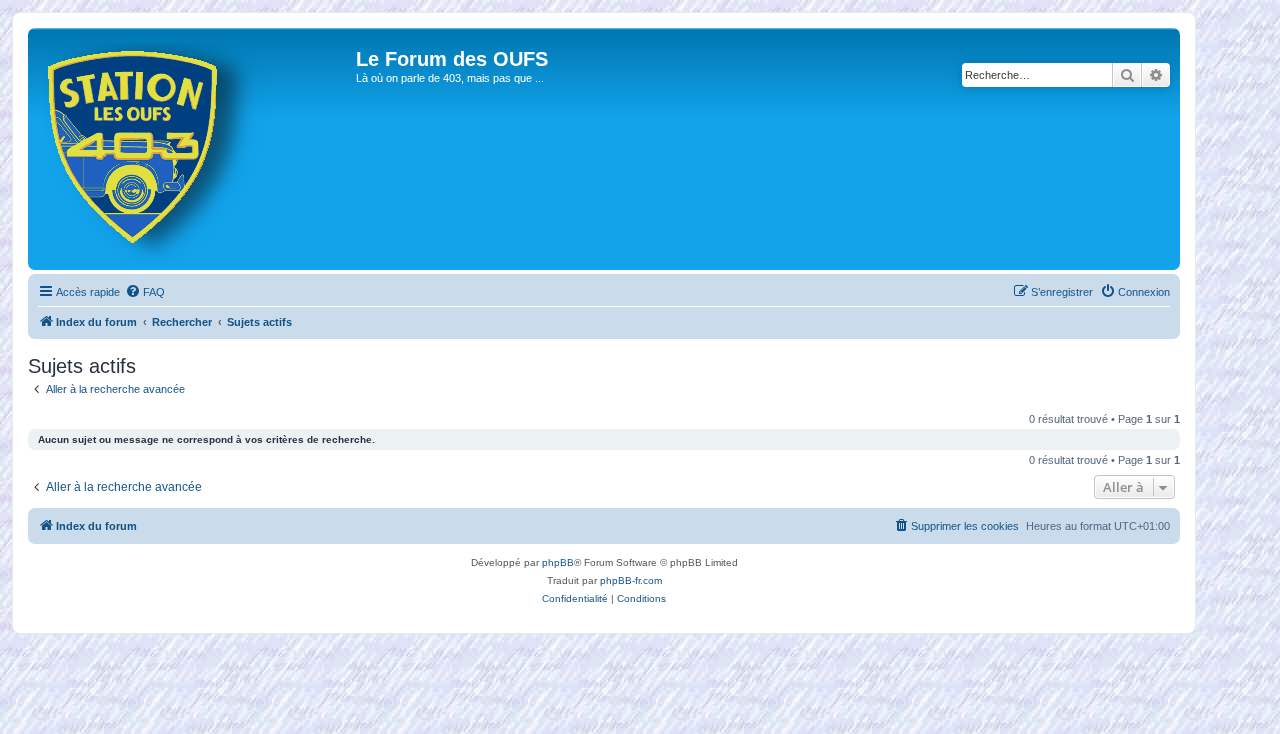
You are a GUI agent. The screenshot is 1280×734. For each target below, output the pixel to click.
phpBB (558, 562)
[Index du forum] (194, 149)
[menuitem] (145, 292)
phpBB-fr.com (631, 580)
